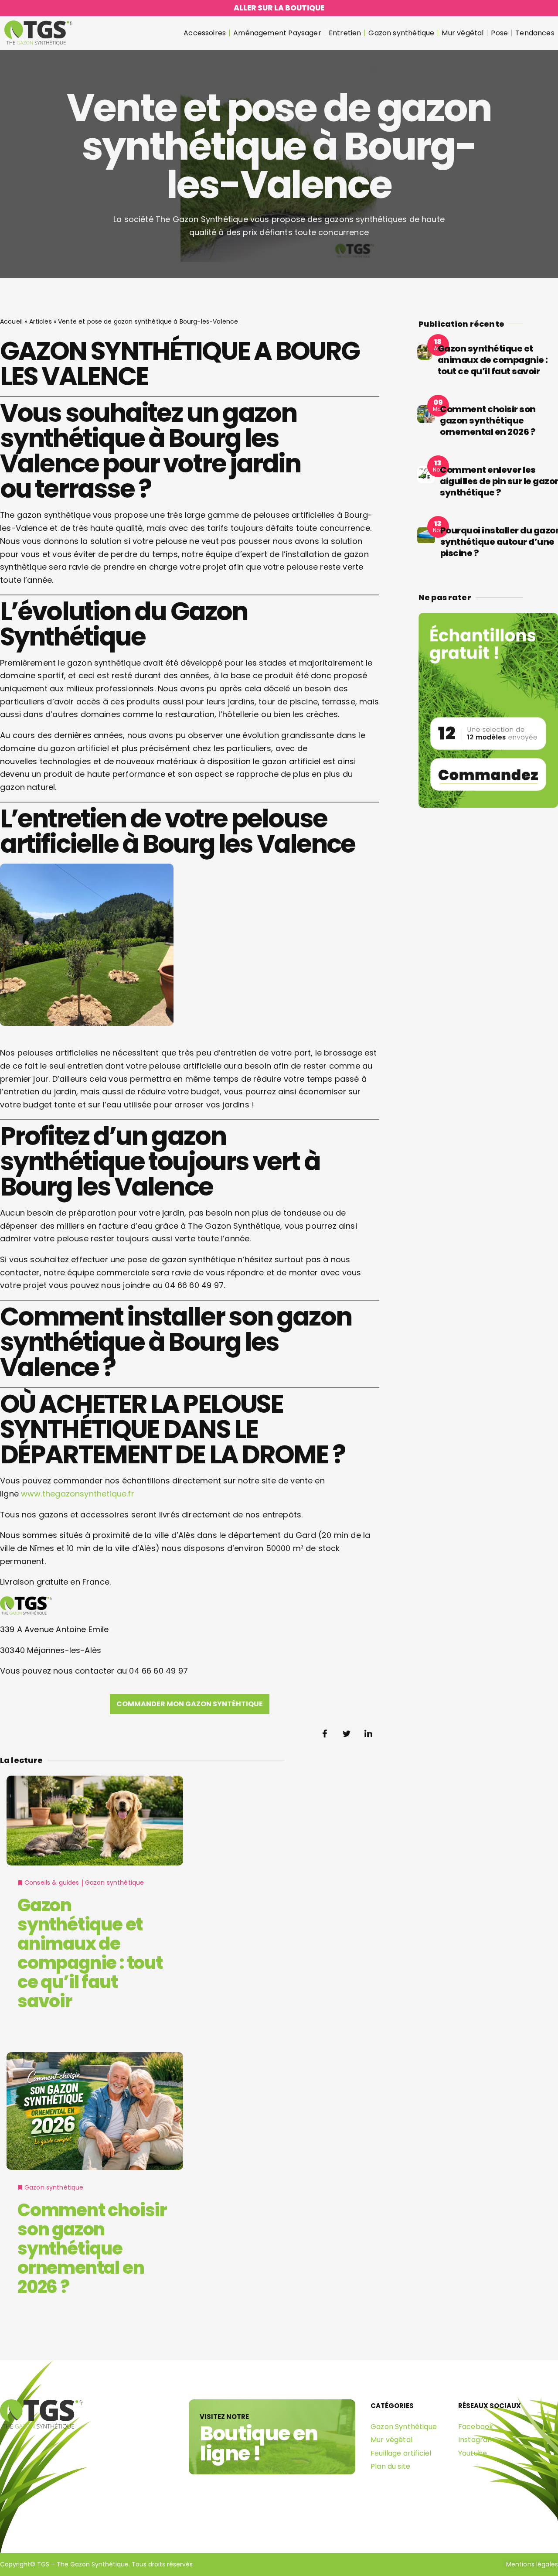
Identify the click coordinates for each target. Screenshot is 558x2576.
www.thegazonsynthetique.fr (78, 1494)
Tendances (535, 33)
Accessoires (205, 33)
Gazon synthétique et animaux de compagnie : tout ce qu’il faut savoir (90, 1953)
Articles (41, 321)
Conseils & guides (52, 1882)
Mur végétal (463, 33)
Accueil (11, 321)
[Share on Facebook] (325, 1734)
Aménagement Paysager (277, 33)
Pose (499, 33)
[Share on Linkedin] (368, 1734)
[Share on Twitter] (347, 1734)
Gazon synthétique (401, 33)
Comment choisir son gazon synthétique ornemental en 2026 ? (92, 2248)
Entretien (345, 33)
